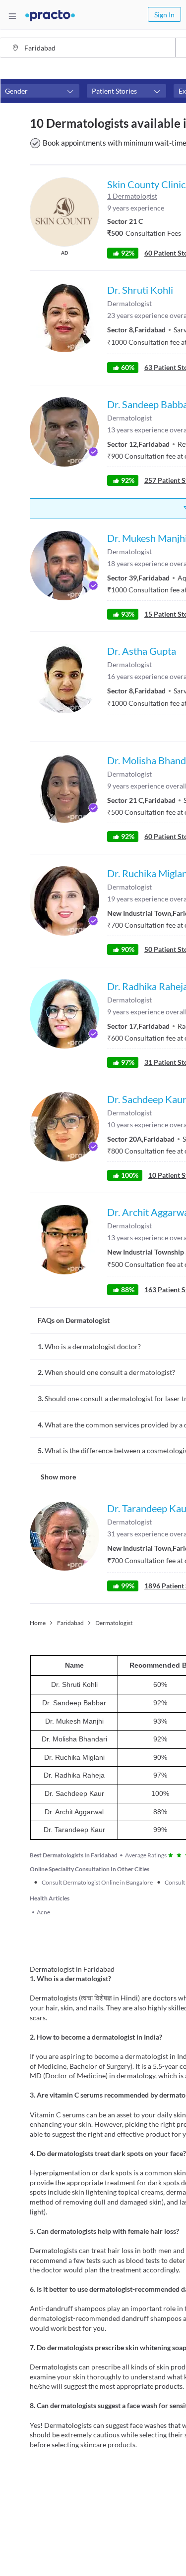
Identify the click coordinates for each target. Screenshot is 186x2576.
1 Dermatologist (132, 196)
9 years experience (136, 208)
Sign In (164, 15)
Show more (58, 1477)
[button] (40, 91)
